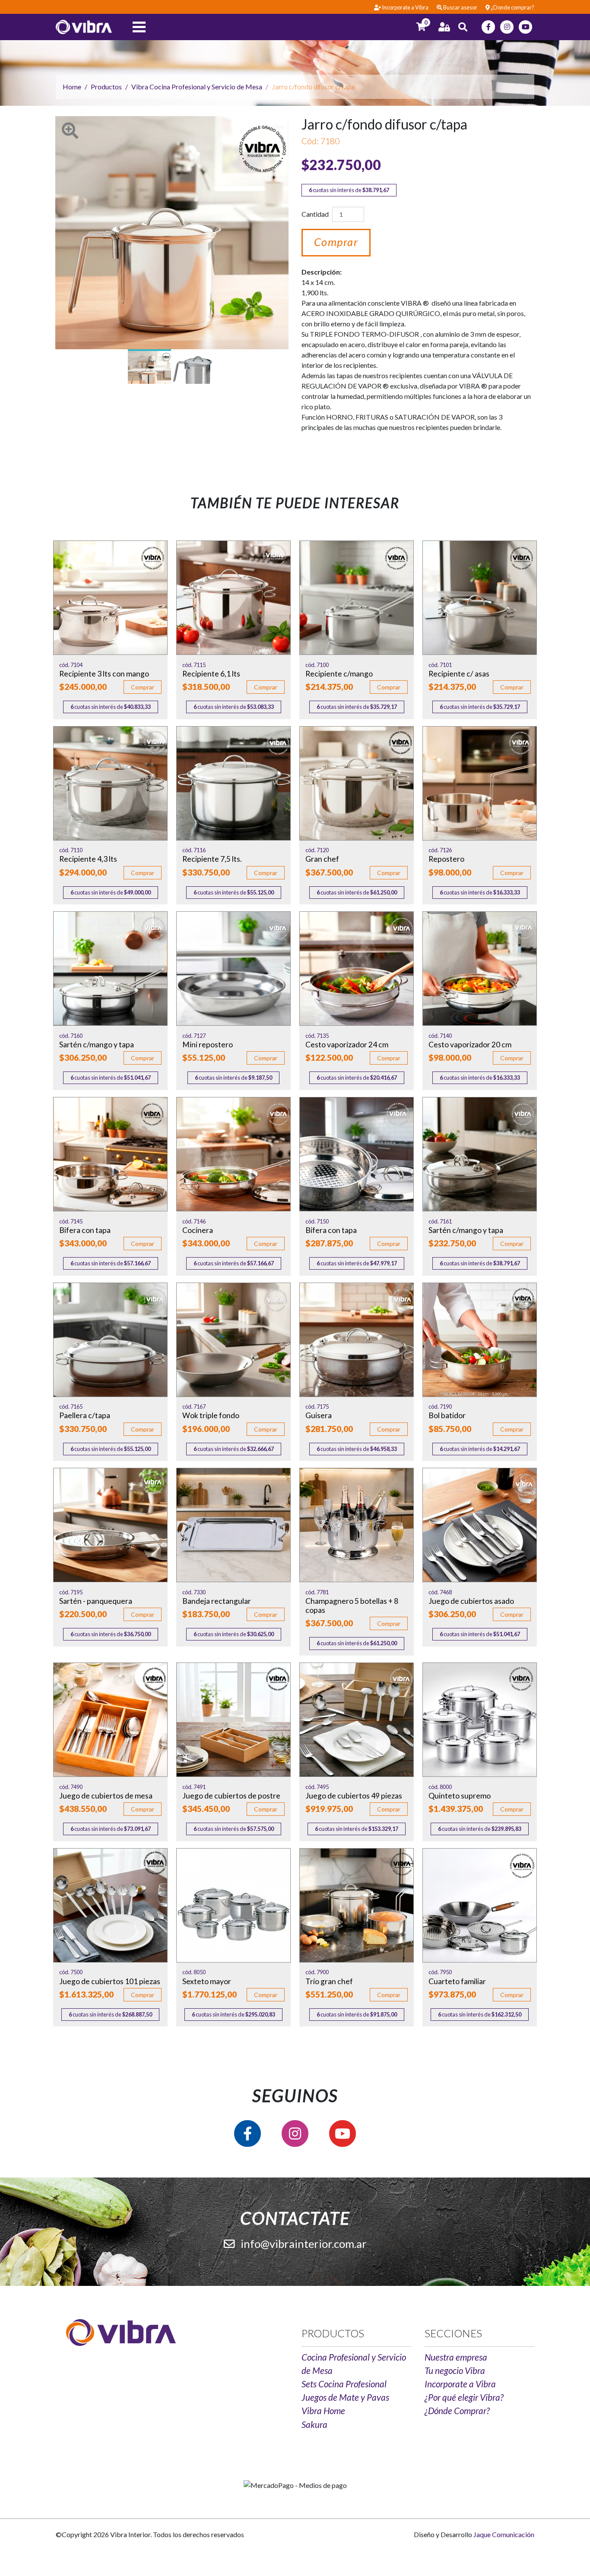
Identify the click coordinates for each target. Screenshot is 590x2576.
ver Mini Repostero (233, 969)
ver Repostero (480, 783)
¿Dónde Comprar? (457, 2410)
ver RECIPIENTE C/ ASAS (480, 598)
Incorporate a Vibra (460, 2384)
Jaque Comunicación (504, 2534)
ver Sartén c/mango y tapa (110, 969)
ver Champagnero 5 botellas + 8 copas (357, 1525)
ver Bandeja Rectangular (233, 1525)
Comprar (336, 242)
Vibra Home (323, 2410)
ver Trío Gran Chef (357, 1905)
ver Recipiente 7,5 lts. (233, 783)
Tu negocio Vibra (455, 2370)
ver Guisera (357, 1340)
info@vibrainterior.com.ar (303, 2244)
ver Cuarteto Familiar (480, 1905)
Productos (106, 87)
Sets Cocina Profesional (344, 2384)
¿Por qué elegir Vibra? (464, 2397)
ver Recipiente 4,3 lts (110, 783)
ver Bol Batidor (480, 1340)
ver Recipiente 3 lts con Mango (110, 598)
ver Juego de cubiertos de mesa (110, 1720)
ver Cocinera (233, 1154)
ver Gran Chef (357, 783)
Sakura (314, 2424)
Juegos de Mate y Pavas (345, 2397)
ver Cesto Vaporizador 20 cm (480, 969)
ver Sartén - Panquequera (110, 1525)
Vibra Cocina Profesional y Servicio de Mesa (197, 87)
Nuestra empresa (456, 2357)
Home (72, 87)
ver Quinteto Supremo (480, 1720)
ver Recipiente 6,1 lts (233, 598)
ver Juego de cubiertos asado (480, 1525)
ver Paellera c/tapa (110, 1340)
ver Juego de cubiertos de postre (233, 1720)
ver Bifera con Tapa (110, 1154)
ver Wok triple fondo (233, 1340)
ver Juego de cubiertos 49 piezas (357, 1720)
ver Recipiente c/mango (357, 598)
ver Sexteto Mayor (233, 1905)
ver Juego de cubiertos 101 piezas (110, 1905)
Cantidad (315, 214)
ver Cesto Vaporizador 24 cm (357, 969)
